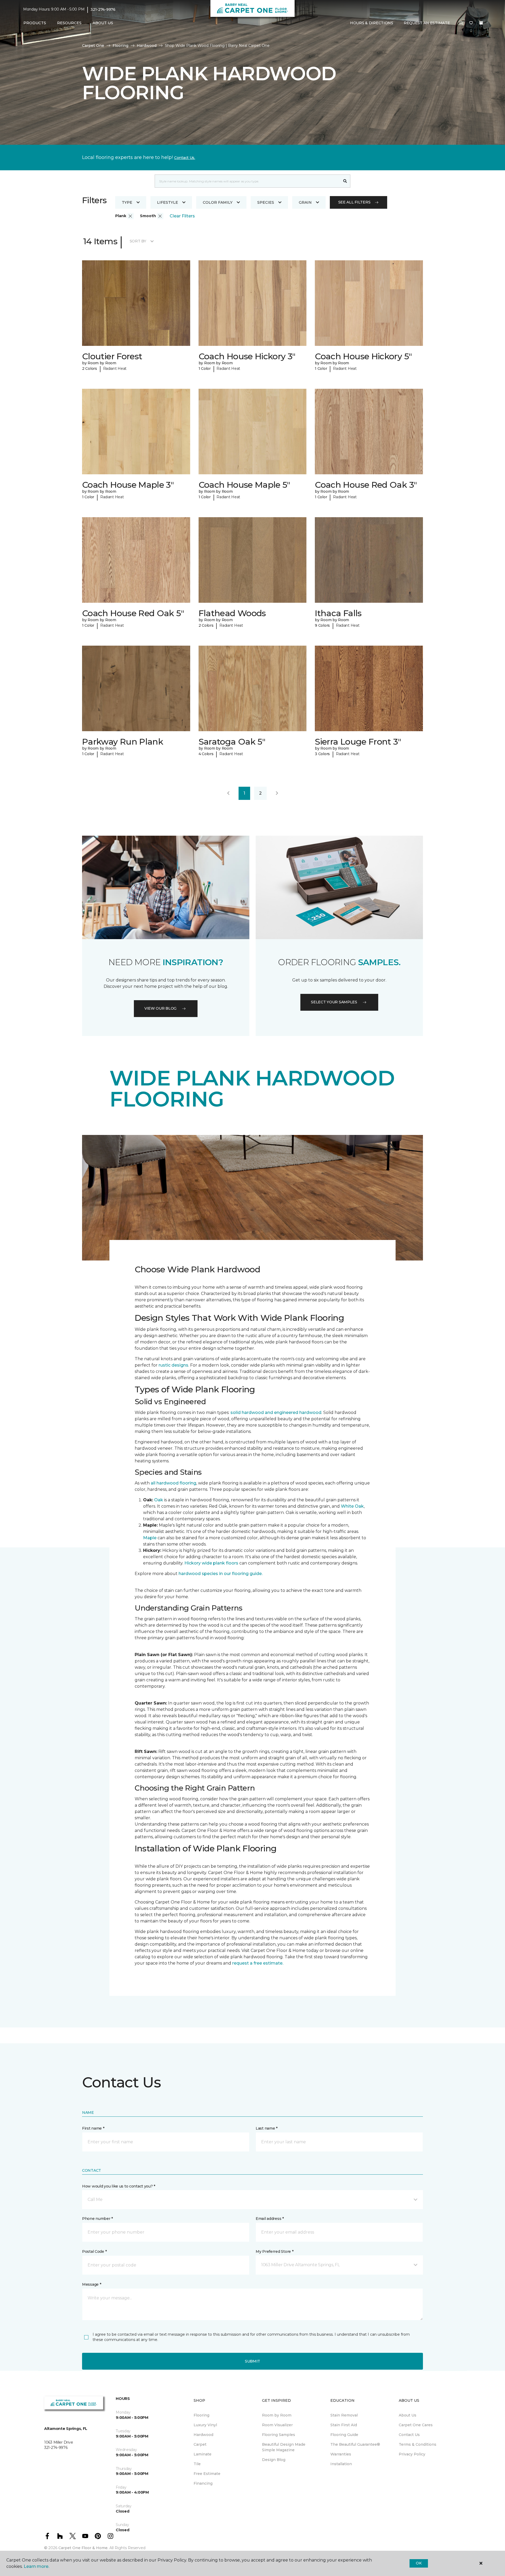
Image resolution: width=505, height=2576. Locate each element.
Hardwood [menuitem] (203, 2435)
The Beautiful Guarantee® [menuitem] (355, 2444)
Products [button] (35, 23)
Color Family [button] (218, 202)
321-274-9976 (103, 9)
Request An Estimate (427, 23)
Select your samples (334, 1002)
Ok (419, 2563)
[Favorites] (471, 23)
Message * (92, 2284)
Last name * (267, 2128)
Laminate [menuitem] (203, 2454)
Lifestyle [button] (168, 202)
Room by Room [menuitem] (277, 2415)
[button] (461, 23)
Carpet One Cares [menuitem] (416, 2425)
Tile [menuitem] (197, 2464)
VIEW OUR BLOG (160, 1008)
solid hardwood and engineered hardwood (276, 1412)
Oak (159, 1500)
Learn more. (36, 2566)
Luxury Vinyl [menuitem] (205, 2425)
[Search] (345, 181)
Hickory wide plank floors (211, 1563)
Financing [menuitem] (203, 2483)
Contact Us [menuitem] (409, 2435)
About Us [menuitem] (408, 2415)
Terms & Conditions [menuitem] (418, 2444)
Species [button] (266, 202)
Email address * (270, 2219)
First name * (93, 2128)
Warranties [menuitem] (341, 2454)
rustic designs (173, 1365)
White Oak (352, 1506)
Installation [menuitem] (341, 2464)
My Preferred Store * (274, 2251)
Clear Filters (182, 216)
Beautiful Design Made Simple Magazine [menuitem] (284, 2447)
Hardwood (147, 46)
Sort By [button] (138, 241)
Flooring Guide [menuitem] (344, 2435)
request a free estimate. (258, 1963)
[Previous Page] (228, 793)
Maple (150, 1538)
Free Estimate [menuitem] (207, 2474)
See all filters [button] (354, 202)
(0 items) (481, 23)
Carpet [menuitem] (200, 2444)
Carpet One (93, 46)
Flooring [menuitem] (201, 2415)
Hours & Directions (372, 23)
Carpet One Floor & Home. (83, 2548)
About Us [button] (103, 23)
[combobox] (247, 181)
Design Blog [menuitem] (274, 2460)
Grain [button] (305, 202)
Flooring (120, 46)
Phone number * (97, 2219)
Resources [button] (69, 23)
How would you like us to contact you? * (119, 2186)
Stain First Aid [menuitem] (344, 2425)
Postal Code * (94, 2251)
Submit (252, 2361)
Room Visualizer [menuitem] (277, 2425)
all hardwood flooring (173, 1483)
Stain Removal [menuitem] (344, 2415)
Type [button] (127, 202)
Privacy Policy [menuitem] (412, 2454)
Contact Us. (185, 158)
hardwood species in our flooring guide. (221, 1574)
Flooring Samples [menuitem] (279, 2435)
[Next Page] (277, 793)
